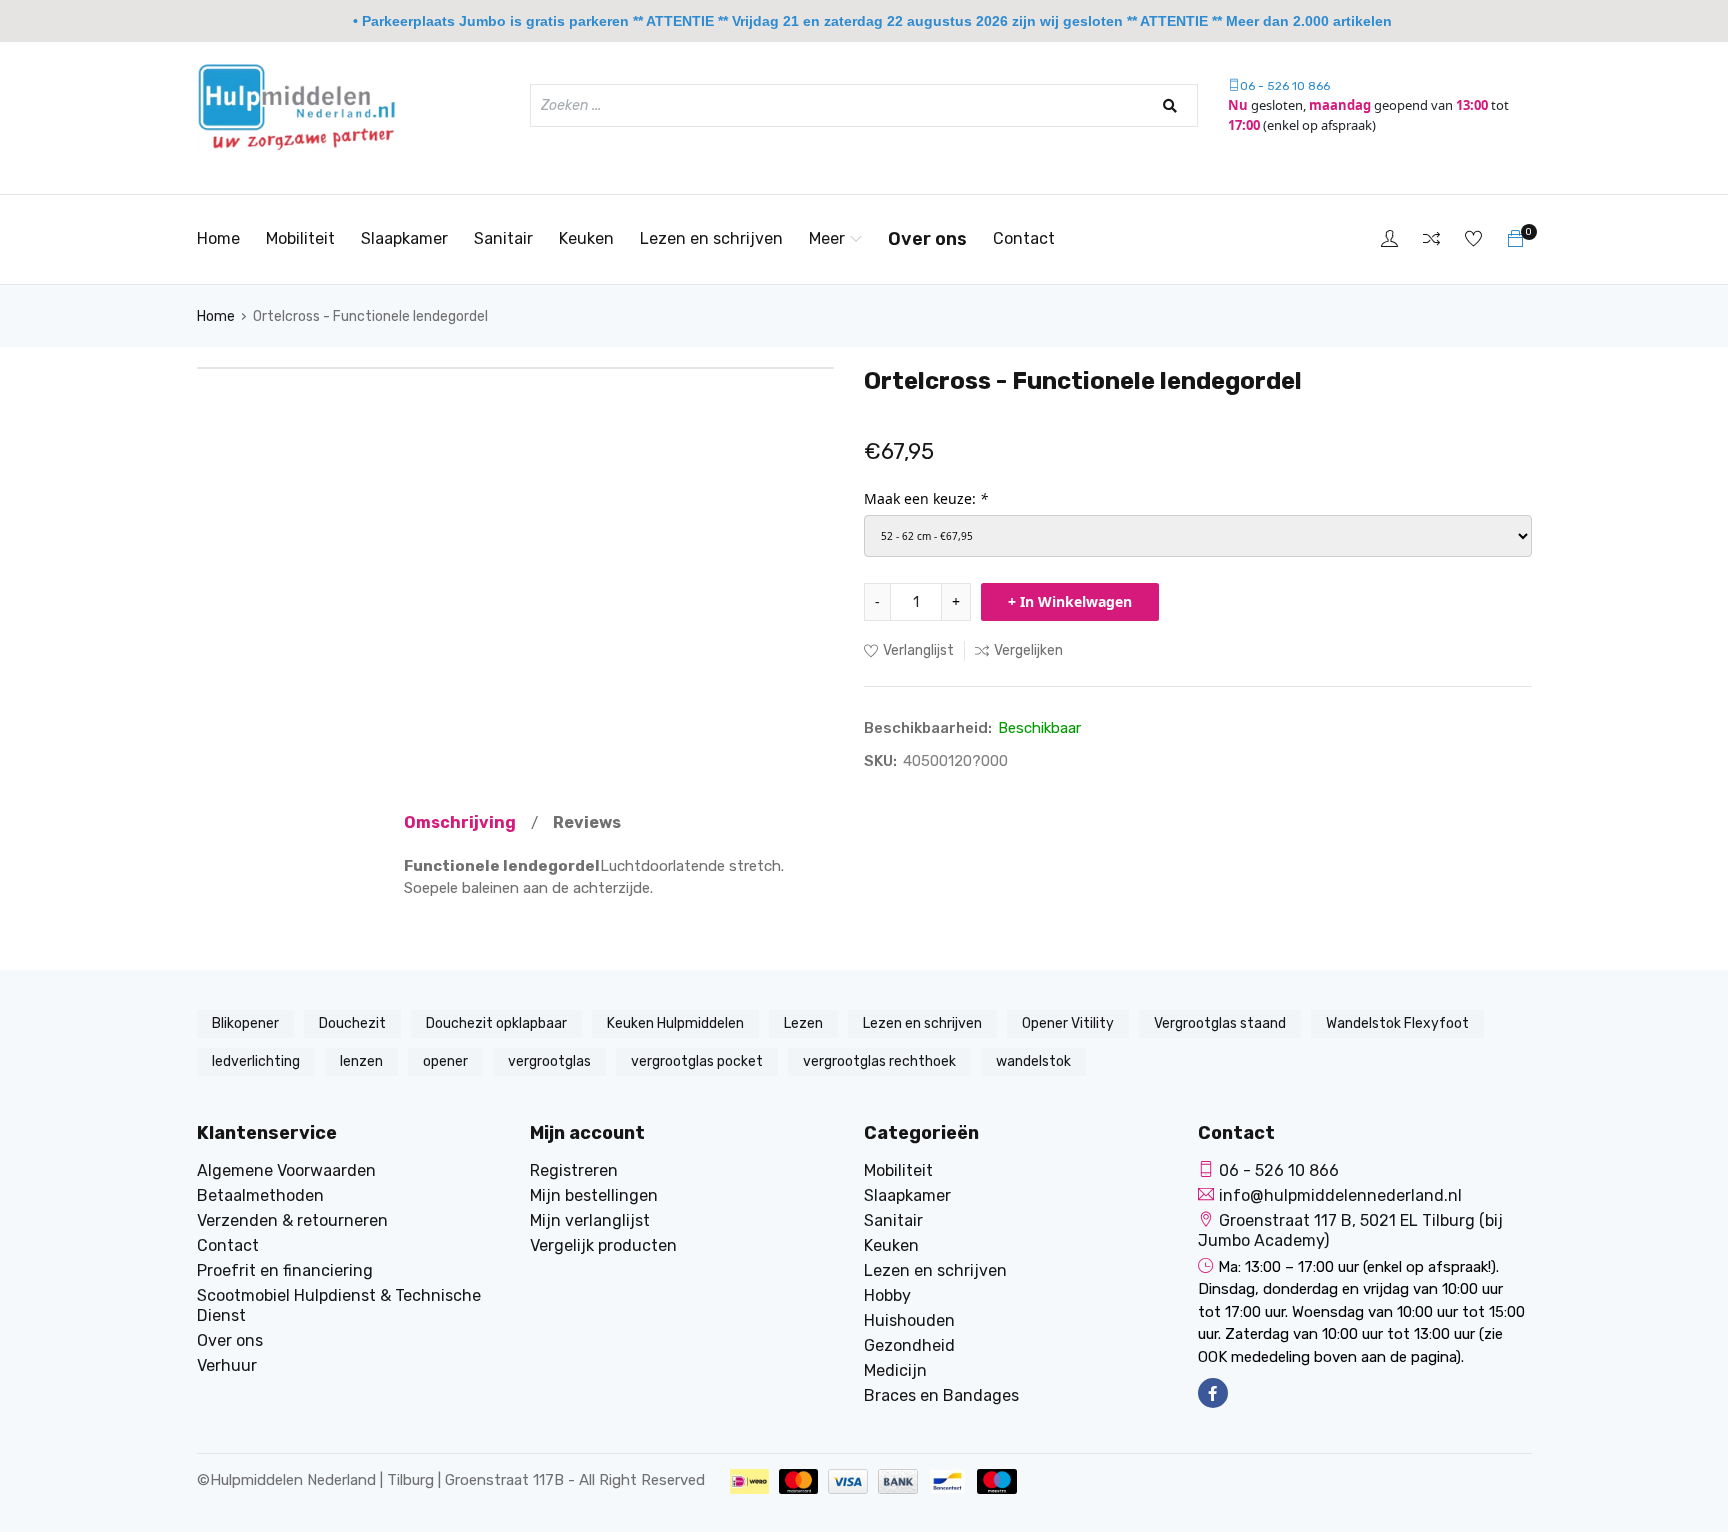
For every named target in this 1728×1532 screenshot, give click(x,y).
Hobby (887, 1295)
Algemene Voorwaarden (286, 1170)
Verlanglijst (918, 650)
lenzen (361, 1061)
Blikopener (245, 1023)
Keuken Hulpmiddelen (675, 1023)
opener (445, 1061)
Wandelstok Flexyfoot (1397, 1023)
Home (218, 238)
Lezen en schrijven (711, 238)
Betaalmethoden (260, 1195)
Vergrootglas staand (1220, 1023)
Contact (1024, 238)
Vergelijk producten (603, 1245)
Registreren (574, 1170)
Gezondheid (909, 1345)
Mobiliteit (300, 238)
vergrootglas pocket (697, 1061)
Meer (827, 238)
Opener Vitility (1068, 1023)
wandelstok (1033, 1061)
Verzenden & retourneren (292, 1220)
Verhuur (227, 1365)
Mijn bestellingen (594, 1195)
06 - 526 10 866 (1285, 86)
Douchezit (352, 1023)
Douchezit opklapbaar (496, 1023)
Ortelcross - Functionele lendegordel (370, 316)
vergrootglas (549, 1061)
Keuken (586, 238)
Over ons (927, 239)
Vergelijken (1028, 650)
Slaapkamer (404, 238)
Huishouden (909, 1320)
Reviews (587, 822)
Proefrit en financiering (285, 1270)
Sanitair (503, 238)
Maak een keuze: (926, 498)
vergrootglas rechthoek (879, 1061)
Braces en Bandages (941, 1395)
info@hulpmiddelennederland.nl (1340, 1195)
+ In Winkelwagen (1070, 601)
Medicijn (895, 1370)
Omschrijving (460, 822)
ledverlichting (256, 1061)
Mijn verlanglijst (590, 1220)
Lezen (803, 1023)
